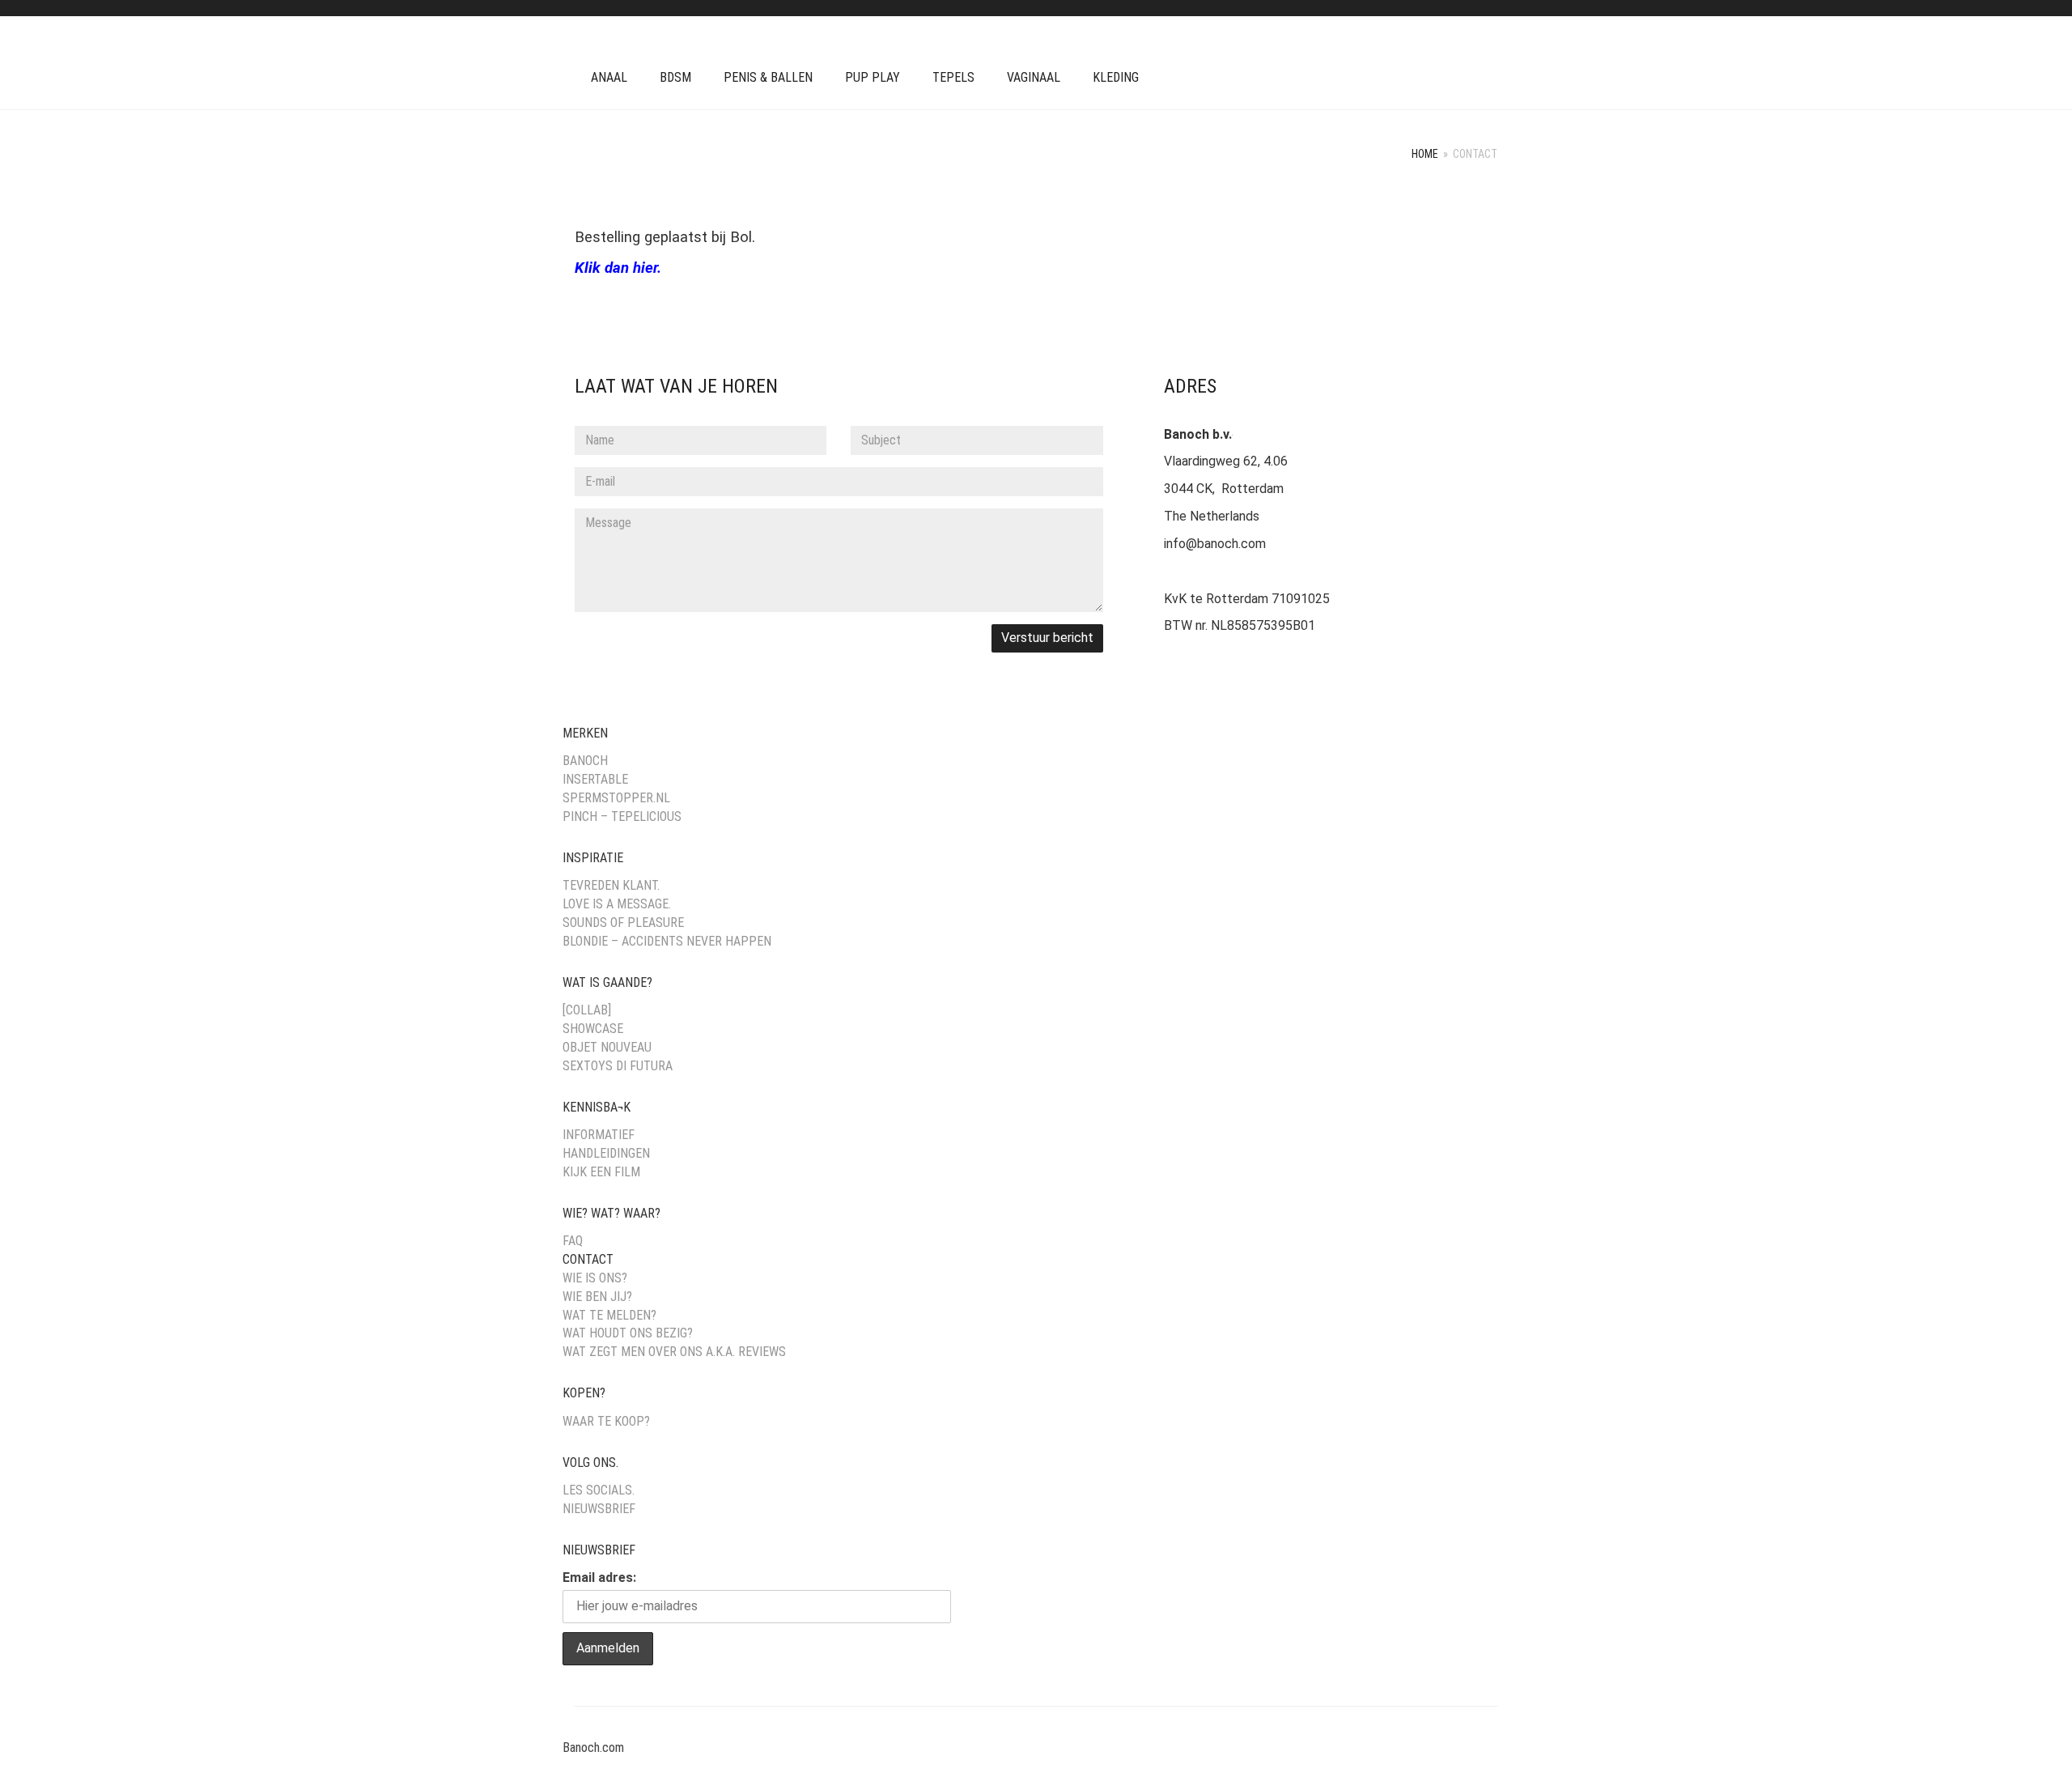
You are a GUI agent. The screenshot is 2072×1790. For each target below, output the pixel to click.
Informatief (599, 1135)
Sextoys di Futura (618, 1066)
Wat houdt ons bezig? (628, 1333)
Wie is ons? (595, 1278)
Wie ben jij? (597, 1297)
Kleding (1116, 77)
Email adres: (599, 1577)
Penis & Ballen (768, 77)
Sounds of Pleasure (623, 923)
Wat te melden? (609, 1315)
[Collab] (587, 1010)
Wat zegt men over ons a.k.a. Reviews (674, 1352)
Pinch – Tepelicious (622, 816)
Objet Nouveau (607, 1047)
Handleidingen (606, 1153)
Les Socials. (599, 1490)
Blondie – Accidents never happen (667, 941)
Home (1425, 154)
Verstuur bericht (1047, 638)
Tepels (953, 77)
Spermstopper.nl (616, 798)
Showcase (593, 1029)
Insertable (595, 779)
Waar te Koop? (606, 1421)
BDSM (675, 77)
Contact (588, 1259)
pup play (873, 77)
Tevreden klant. (611, 885)
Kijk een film (601, 1172)
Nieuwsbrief (599, 1509)
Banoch (585, 761)
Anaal (609, 77)
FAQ (573, 1241)
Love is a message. (617, 904)
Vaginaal (1034, 77)
